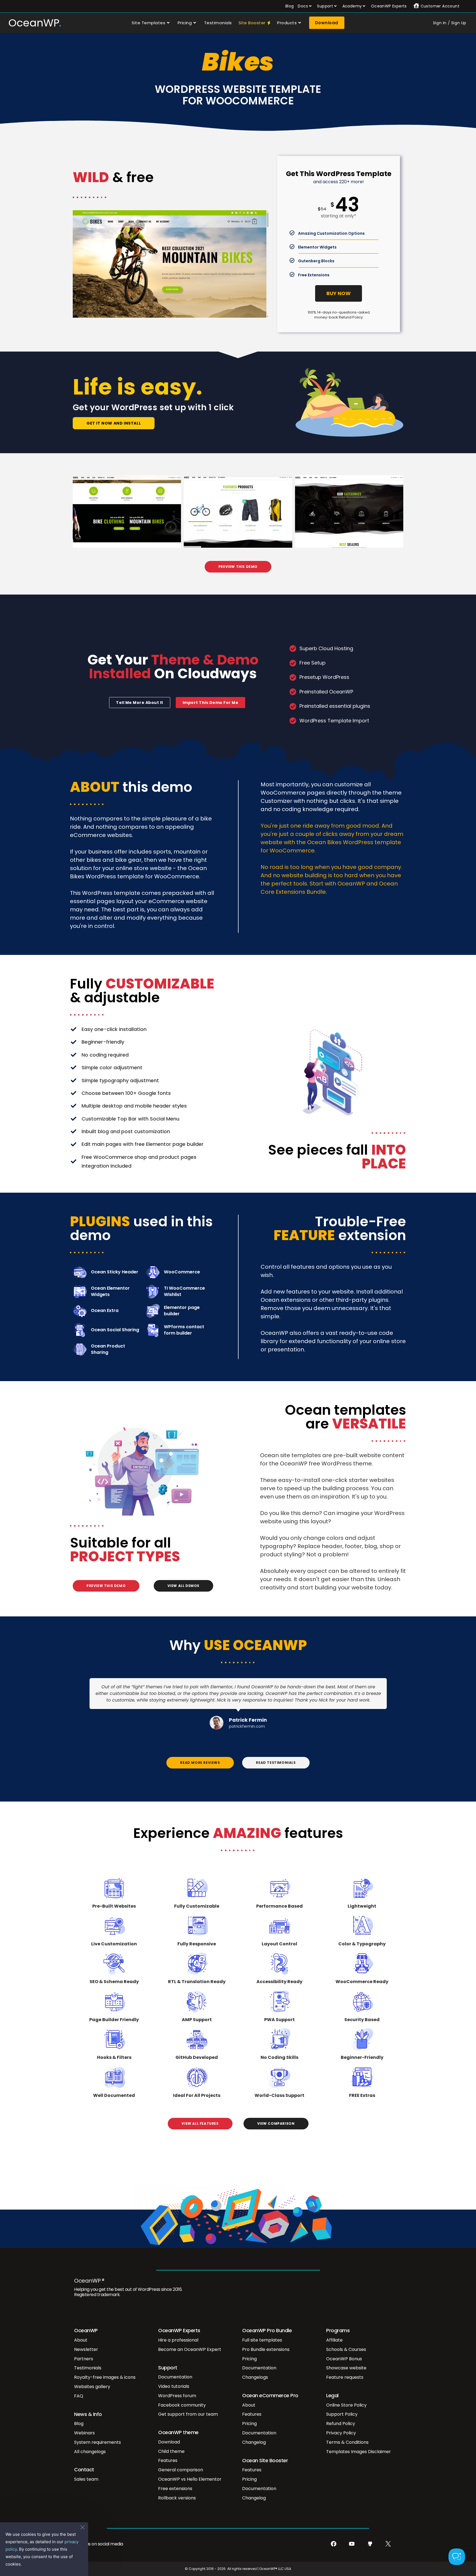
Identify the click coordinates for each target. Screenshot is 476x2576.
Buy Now (339, 293)
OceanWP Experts (389, 6)
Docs (303, 6)
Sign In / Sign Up (450, 23)
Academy (352, 6)
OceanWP (34, 23)
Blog (290, 6)
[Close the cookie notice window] (82, 2528)
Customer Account (440, 6)
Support (325, 6)
